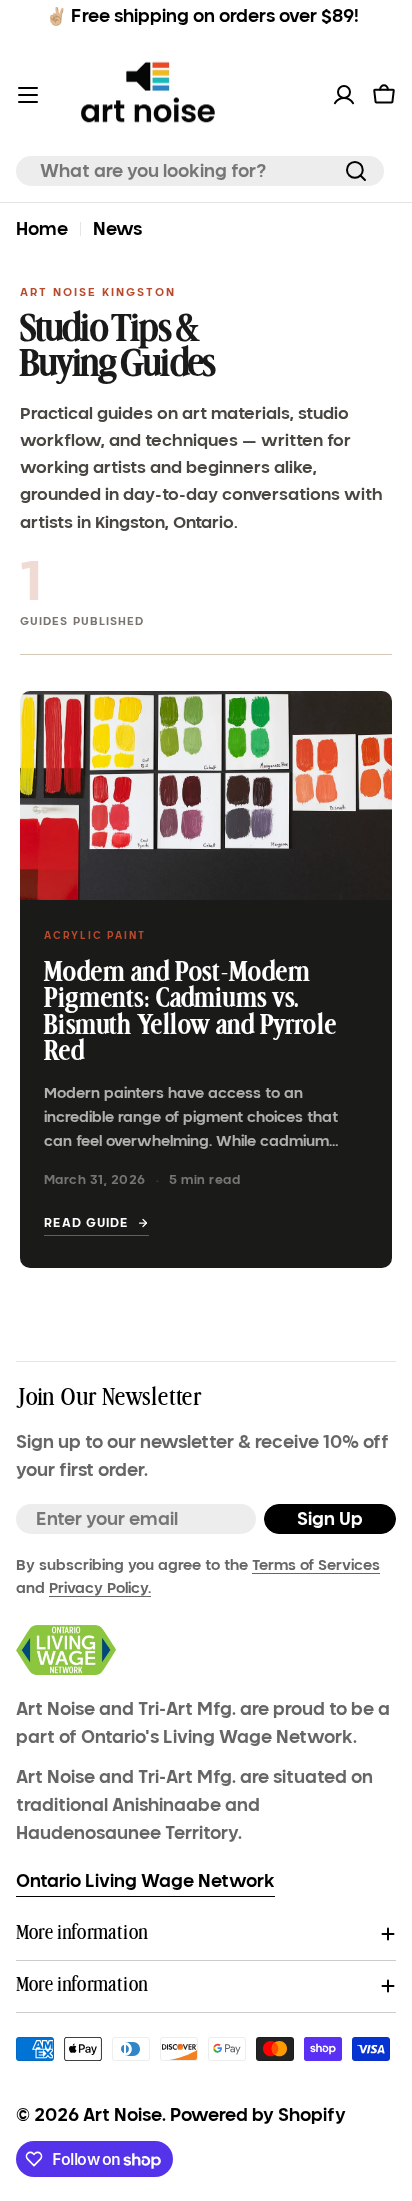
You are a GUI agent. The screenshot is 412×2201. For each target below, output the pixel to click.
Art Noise (122, 2115)
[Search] (356, 171)
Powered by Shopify (258, 2115)
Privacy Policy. (100, 1588)
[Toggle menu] (28, 95)
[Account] (344, 95)
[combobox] (200, 171)
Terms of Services (316, 1565)
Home (42, 229)
